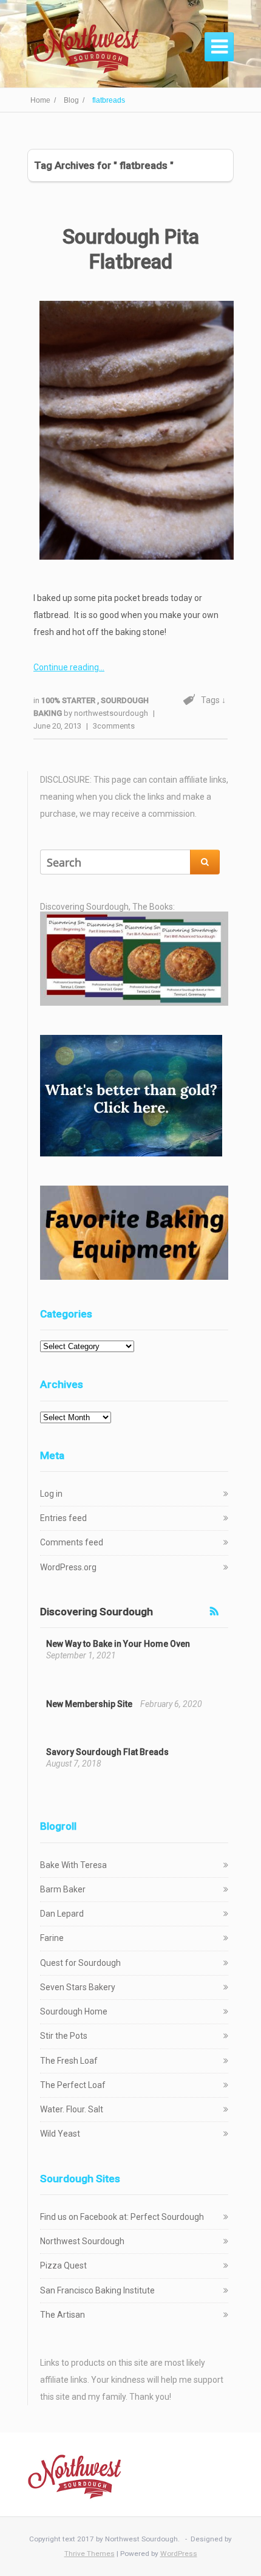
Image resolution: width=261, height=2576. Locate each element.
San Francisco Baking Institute (97, 2290)
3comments (114, 726)
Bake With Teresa (73, 1865)
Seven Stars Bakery (78, 1987)
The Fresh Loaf (69, 2061)
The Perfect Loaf (73, 2085)
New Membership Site (89, 1704)
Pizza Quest (63, 2265)
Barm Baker (63, 1889)
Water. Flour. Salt (72, 2109)
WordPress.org (68, 1567)
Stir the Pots (64, 2036)
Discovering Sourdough (97, 1612)
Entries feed (63, 1518)
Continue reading (66, 667)
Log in (51, 1494)
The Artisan (63, 2315)
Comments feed (72, 1542)
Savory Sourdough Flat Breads (107, 1752)
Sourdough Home (74, 2011)
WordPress (179, 2554)
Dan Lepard (62, 1914)
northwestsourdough (111, 713)
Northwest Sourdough (82, 2241)
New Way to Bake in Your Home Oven (118, 1644)
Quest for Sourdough (80, 1963)
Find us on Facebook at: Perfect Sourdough (122, 2217)
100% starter (69, 700)
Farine (52, 1938)
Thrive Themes (90, 2554)
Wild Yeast (60, 2134)
